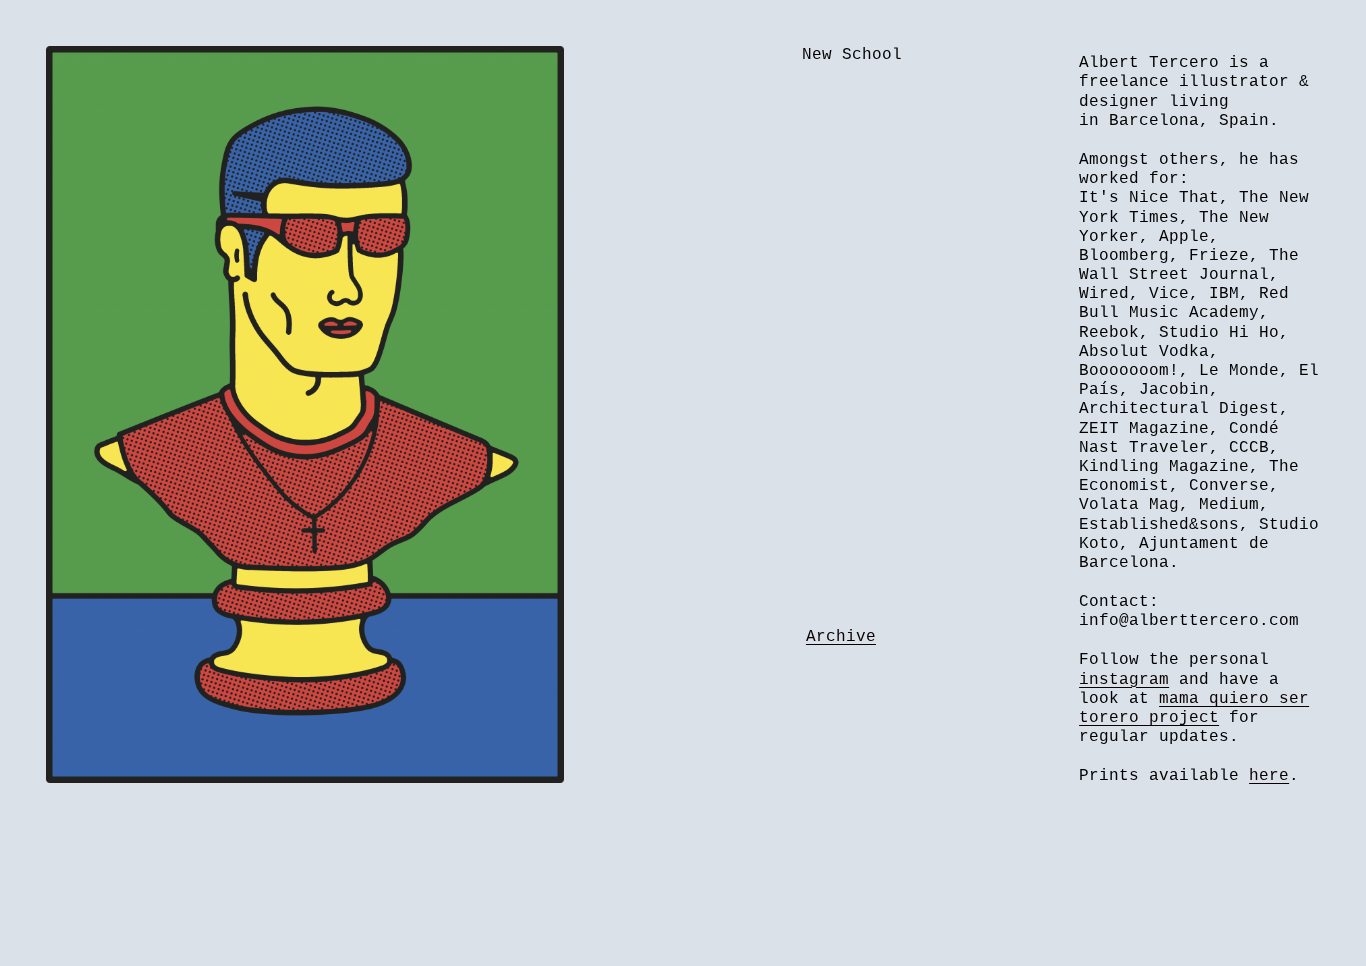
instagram (1124, 680)
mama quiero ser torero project (1194, 708)
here (1269, 776)
